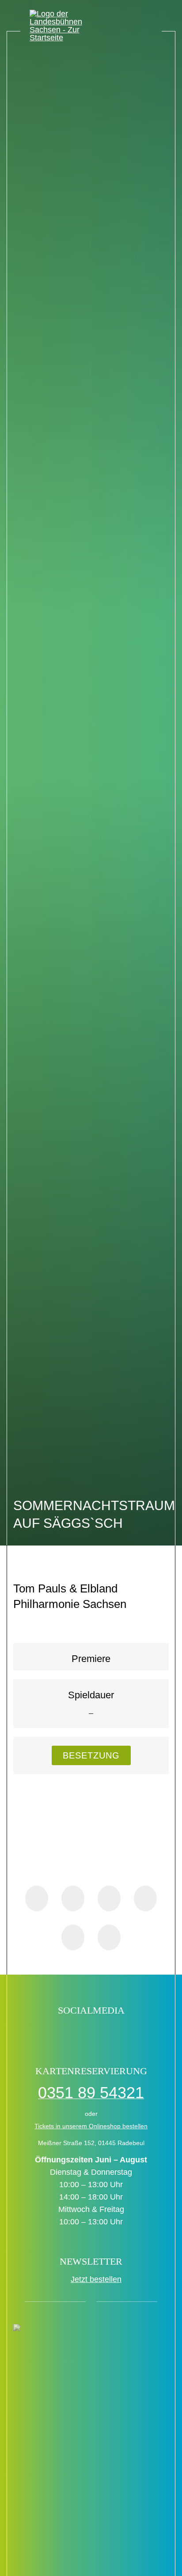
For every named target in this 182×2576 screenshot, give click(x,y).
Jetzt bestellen (96, 2279)
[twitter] (82, 2033)
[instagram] (100, 2033)
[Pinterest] (145, 1898)
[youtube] (119, 2033)
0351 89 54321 (91, 2093)
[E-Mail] (109, 1937)
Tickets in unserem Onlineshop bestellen (91, 2126)
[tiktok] (63, 2033)
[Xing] (73, 1937)
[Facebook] (37, 1898)
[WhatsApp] (109, 1898)
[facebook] (44, 2033)
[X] (73, 1898)
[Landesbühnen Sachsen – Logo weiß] (66, 26)
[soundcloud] (138, 2033)
